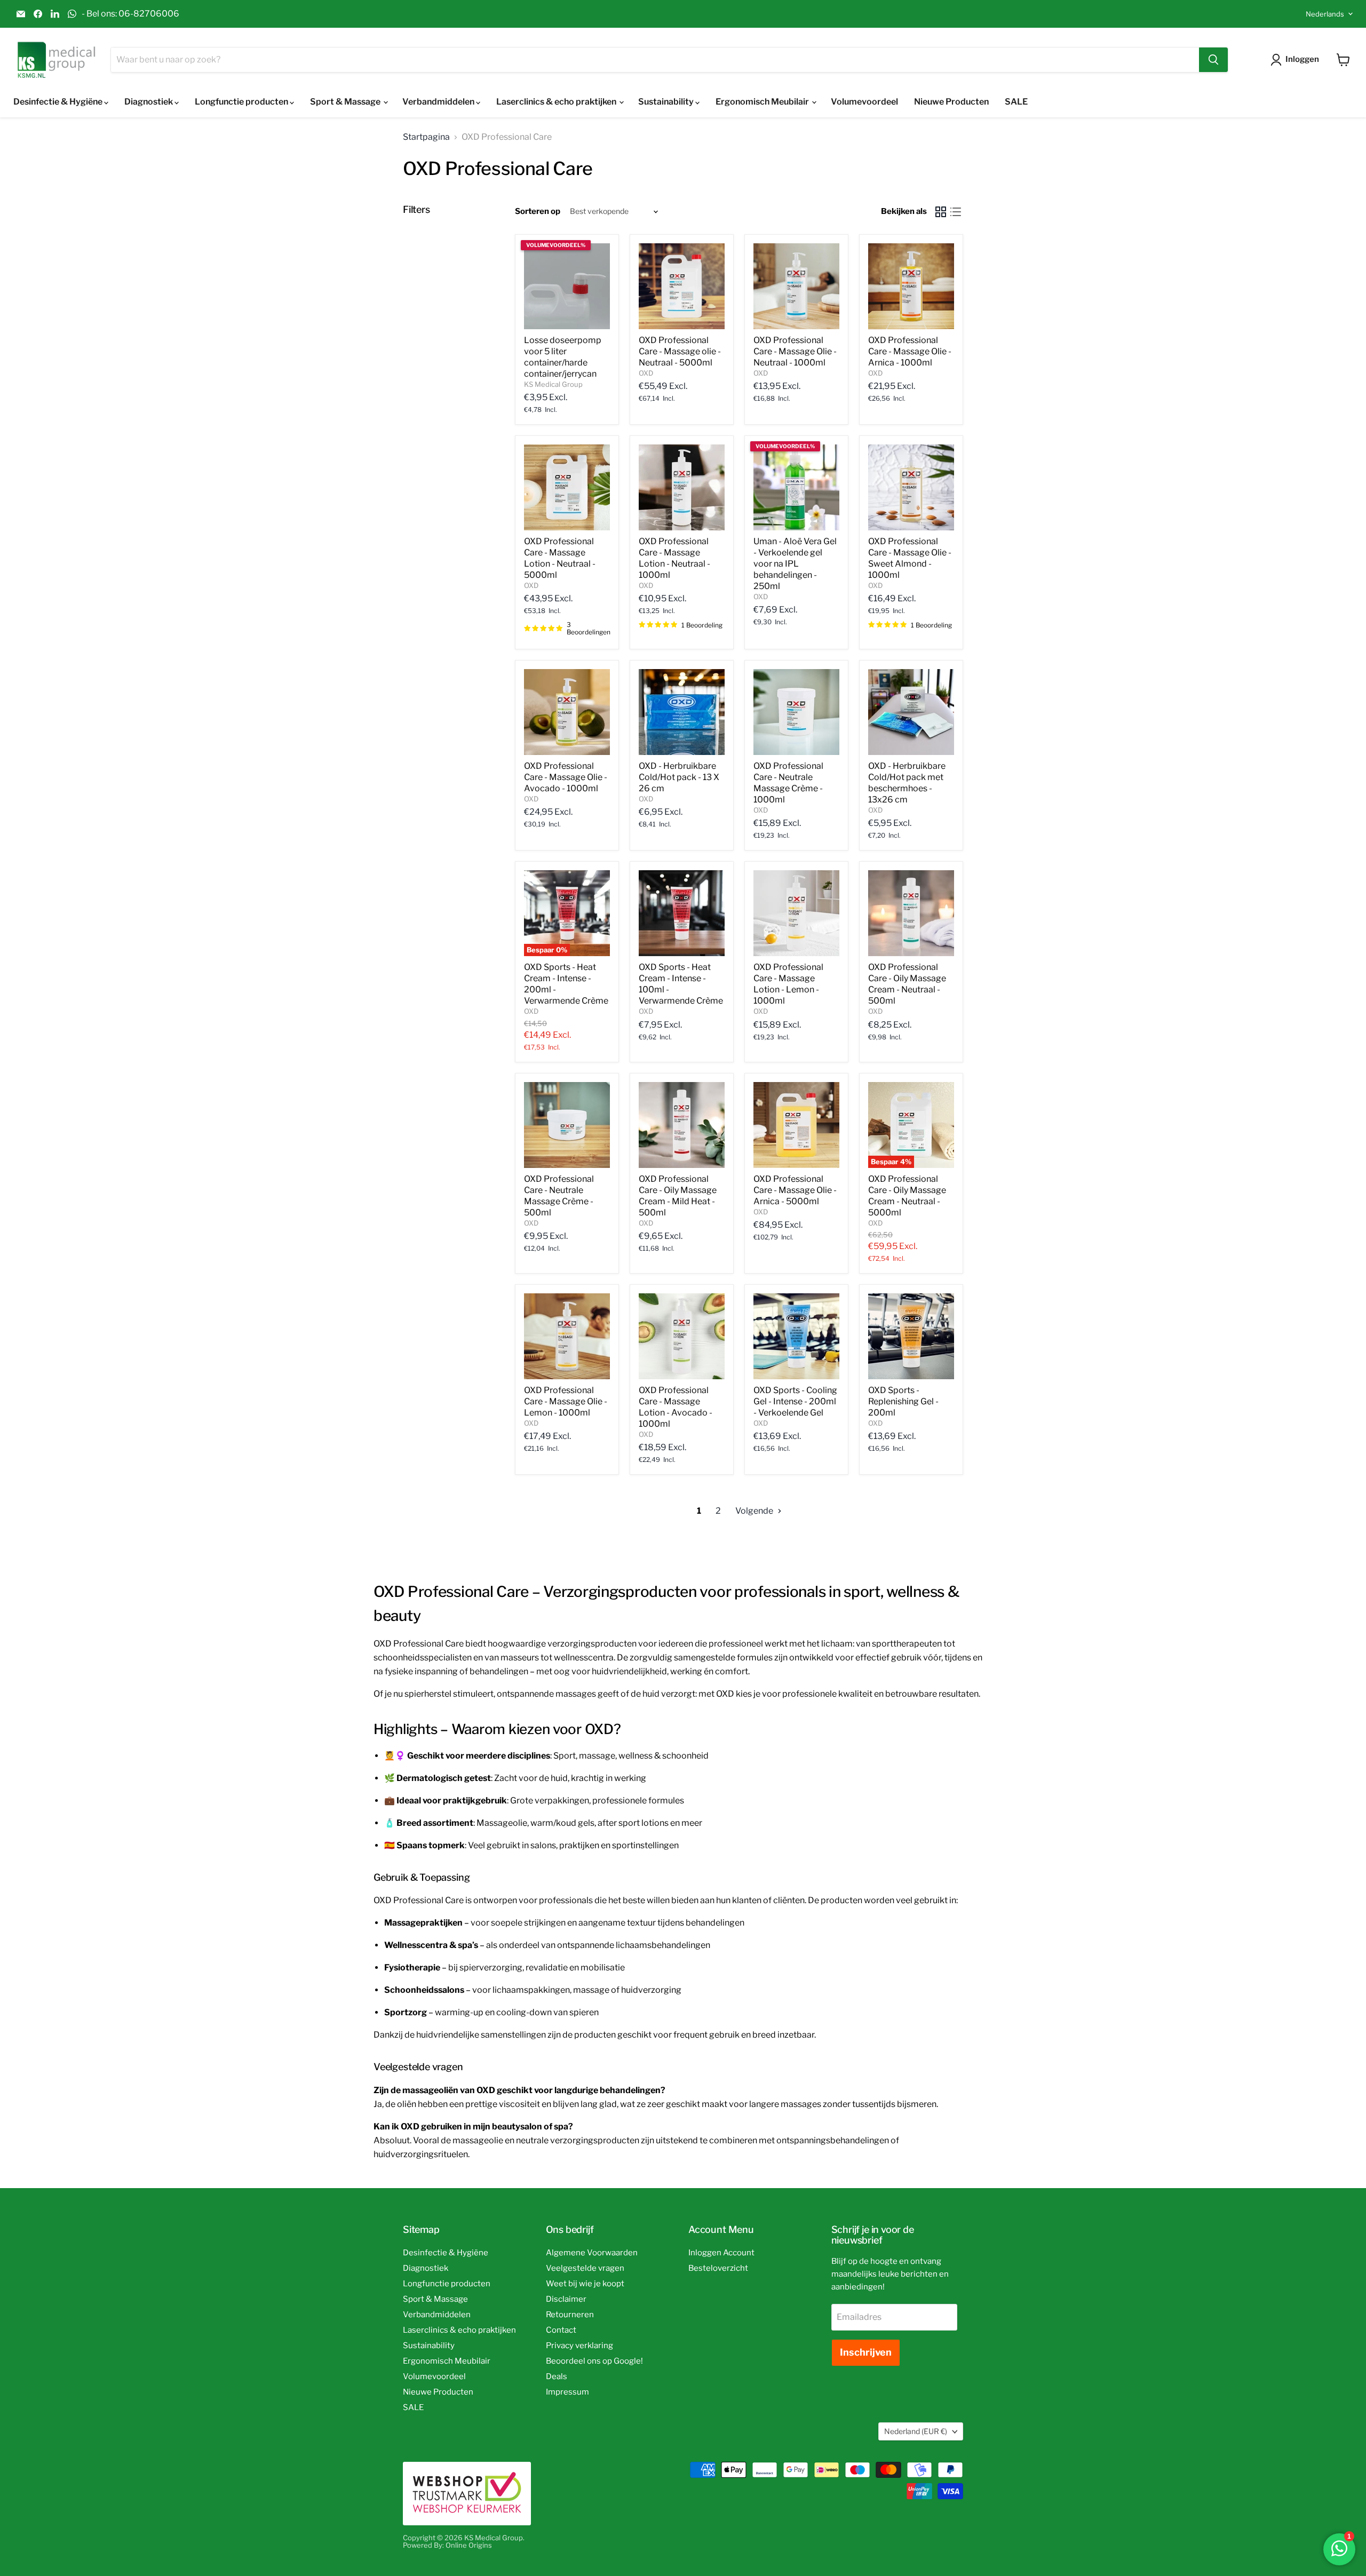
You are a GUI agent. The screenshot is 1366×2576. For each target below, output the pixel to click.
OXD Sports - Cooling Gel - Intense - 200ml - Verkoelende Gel (795, 1401)
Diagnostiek (149, 102)
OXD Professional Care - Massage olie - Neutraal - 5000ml (680, 351)
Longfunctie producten (242, 102)
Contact (561, 2330)
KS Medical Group (553, 384)
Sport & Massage (346, 102)
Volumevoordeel (864, 102)
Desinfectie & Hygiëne (59, 102)
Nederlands (1325, 14)
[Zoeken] (1213, 60)
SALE (1016, 102)
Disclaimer (566, 2299)
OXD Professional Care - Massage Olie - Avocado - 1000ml (566, 777)
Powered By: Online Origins (447, 2545)
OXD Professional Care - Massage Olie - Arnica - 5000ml (795, 1190)
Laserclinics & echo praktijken (557, 102)
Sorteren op (538, 212)
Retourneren (570, 2315)
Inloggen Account (721, 2253)
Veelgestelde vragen (585, 2268)
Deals (557, 2376)
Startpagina (426, 137)
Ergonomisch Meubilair (763, 102)
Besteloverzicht (718, 2268)
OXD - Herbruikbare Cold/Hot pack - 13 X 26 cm (679, 777)
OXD (646, 373)
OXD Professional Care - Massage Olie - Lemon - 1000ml (566, 1401)
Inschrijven (866, 2352)
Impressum (567, 2392)
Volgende (755, 1511)
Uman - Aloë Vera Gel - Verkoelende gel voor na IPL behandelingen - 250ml (795, 564)
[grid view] (941, 212)
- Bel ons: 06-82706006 (130, 14)
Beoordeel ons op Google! (594, 2361)
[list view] (956, 212)
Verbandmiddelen (439, 102)
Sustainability (667, 102)
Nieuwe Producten (951, 102)
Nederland (916, 2431)
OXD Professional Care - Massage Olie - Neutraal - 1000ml (795, 351)
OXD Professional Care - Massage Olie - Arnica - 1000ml (910, 351)
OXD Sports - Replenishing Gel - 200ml (903, 1401)
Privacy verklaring (579, 2346)
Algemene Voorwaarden (592, 2253)
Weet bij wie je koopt (585, 2284)
